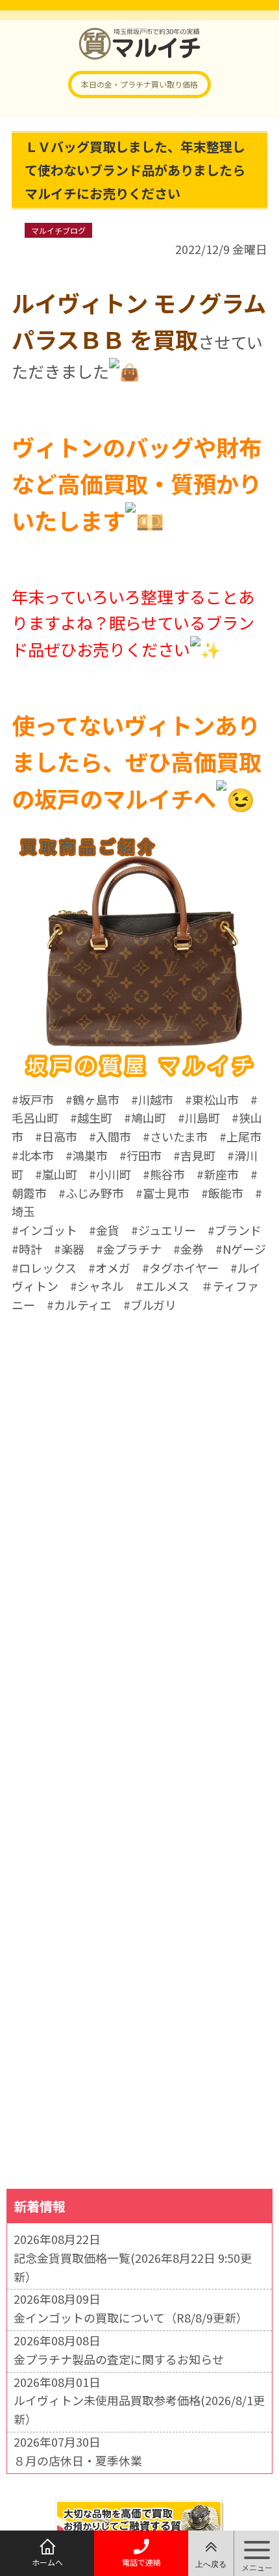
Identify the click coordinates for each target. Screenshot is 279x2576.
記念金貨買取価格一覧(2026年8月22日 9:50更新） (133, 2267)
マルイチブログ (58, 230)
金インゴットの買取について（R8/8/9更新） (131, 2317)
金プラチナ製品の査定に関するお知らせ (119, 2359)
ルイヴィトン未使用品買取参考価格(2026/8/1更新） (139, 2409)
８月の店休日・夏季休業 (78, 2460)
